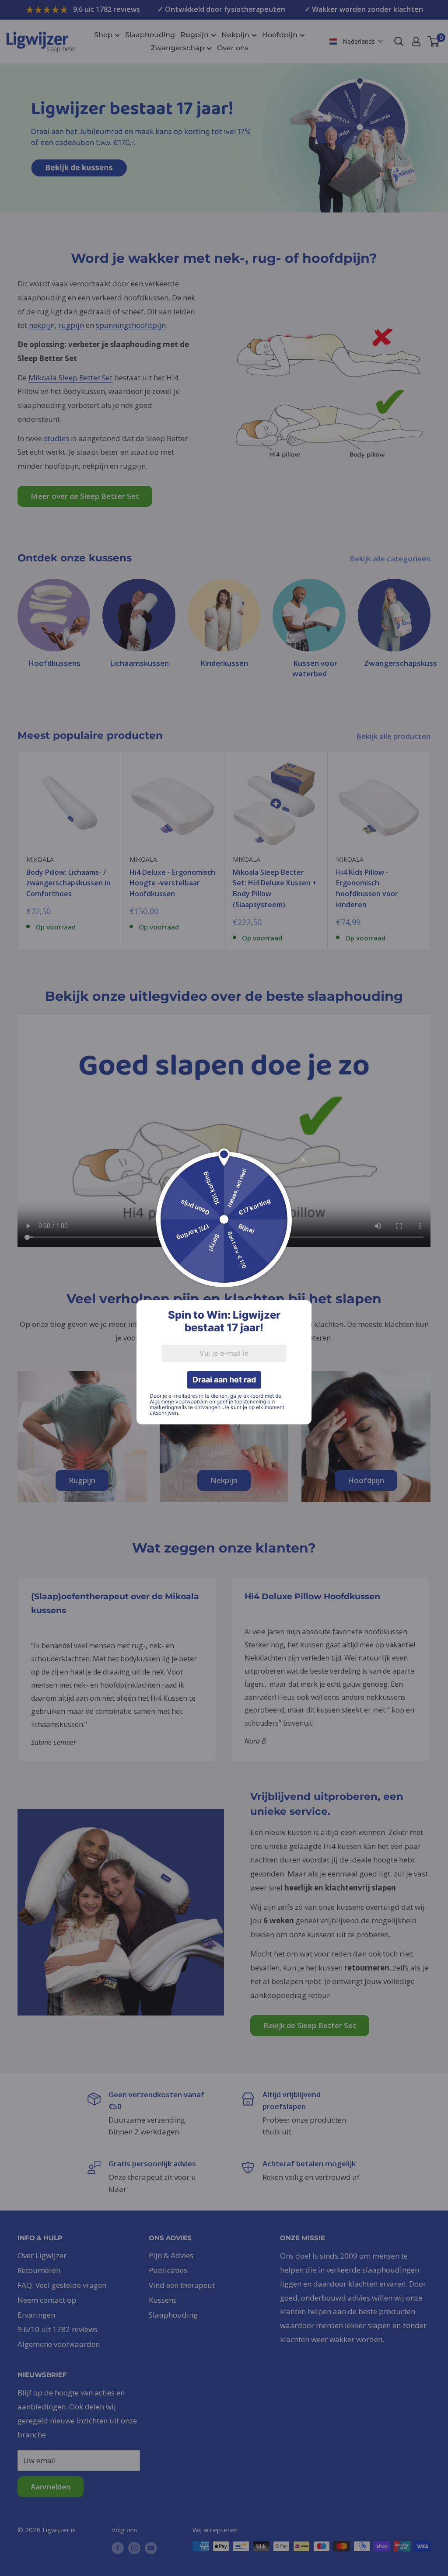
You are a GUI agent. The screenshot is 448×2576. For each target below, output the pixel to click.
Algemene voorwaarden (179, 1401)
